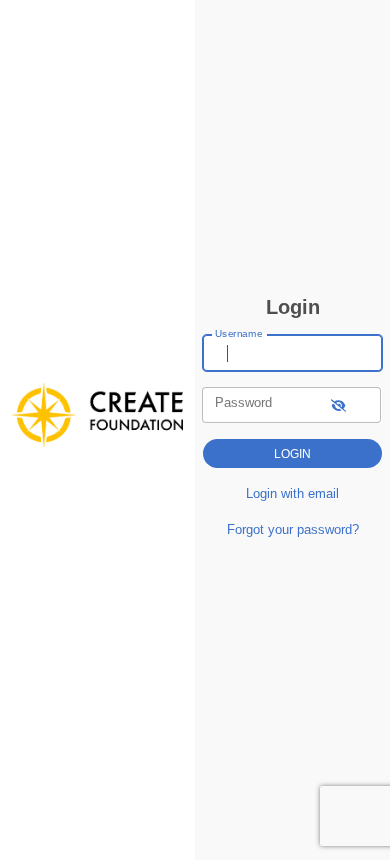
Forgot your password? (293, 529)
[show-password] (338, 404)
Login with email (292, 493)
